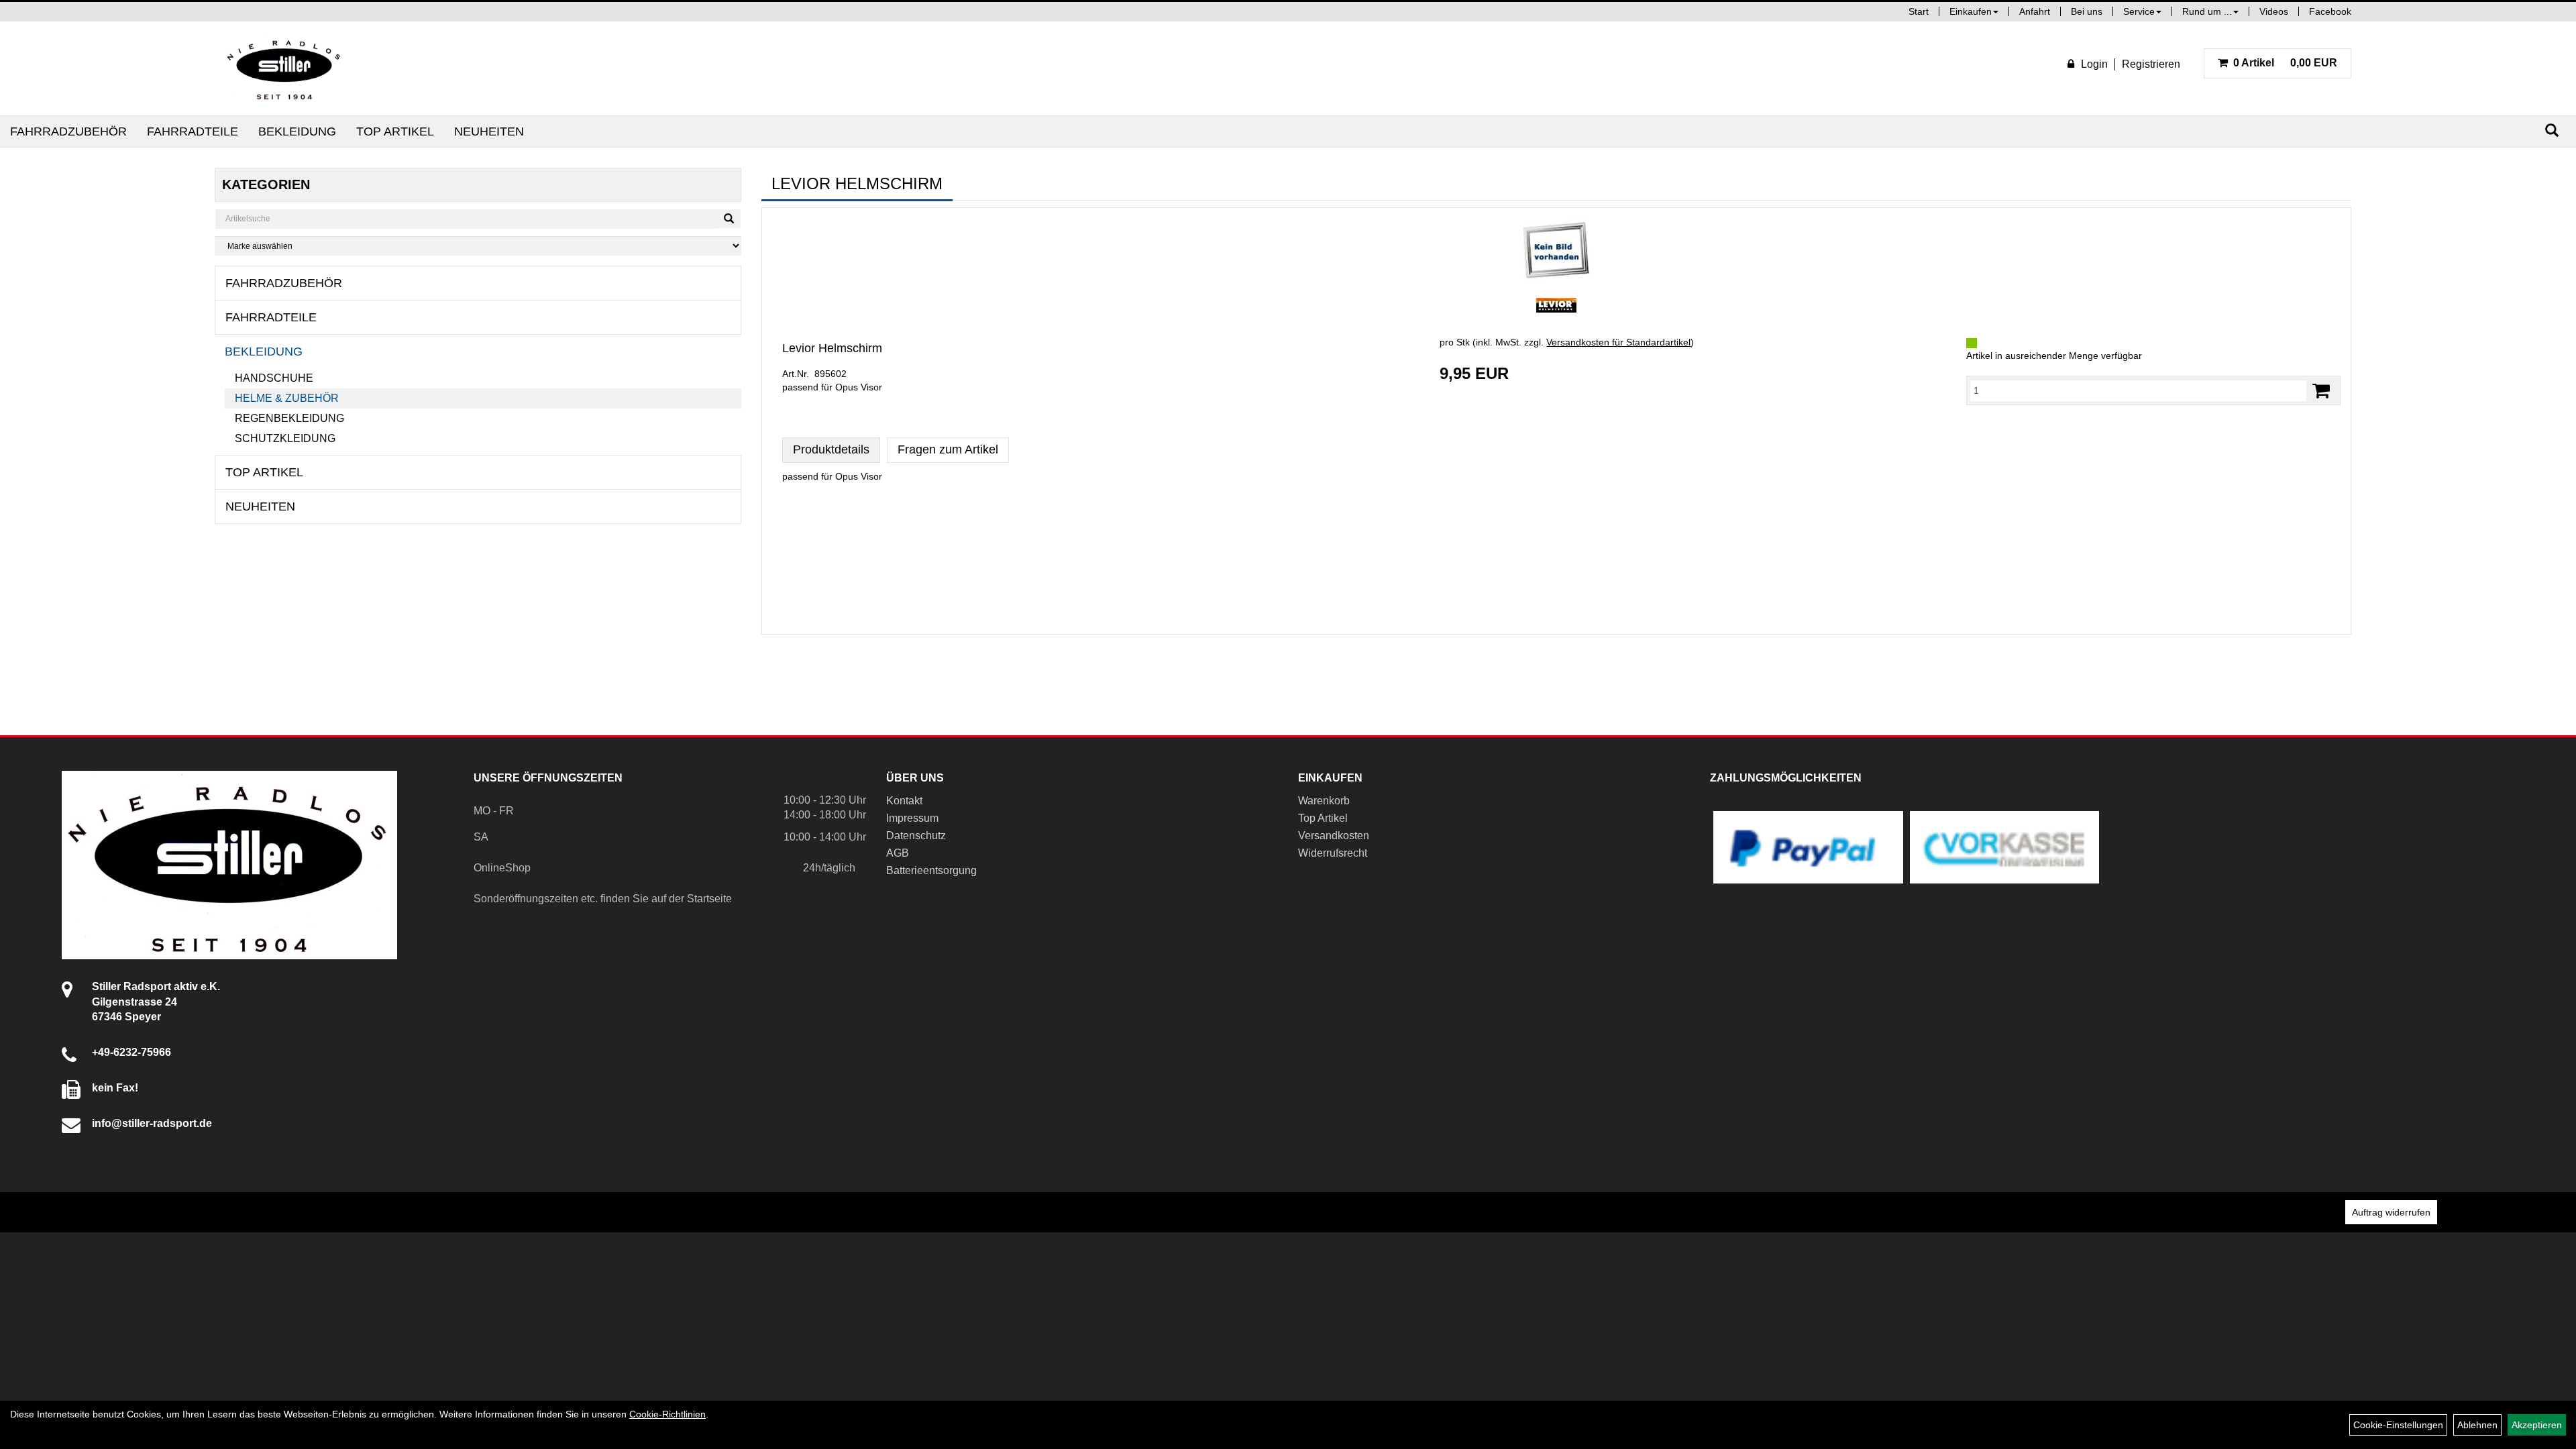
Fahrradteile (193, 131)
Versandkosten (1334, 836)
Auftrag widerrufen (2391, 1212)
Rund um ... (2207, 11)
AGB (898, 853)
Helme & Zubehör (287, 398)
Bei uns (2087, 11)
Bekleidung (297, 131)
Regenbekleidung (289, 418)
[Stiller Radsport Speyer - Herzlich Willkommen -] (284, 68)
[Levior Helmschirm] (1556, 251)
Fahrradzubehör (68, 131)
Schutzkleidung (285, 438)
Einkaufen (1971, 11)
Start (1919, 11)
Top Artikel (395, 131)
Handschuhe (274, 378)
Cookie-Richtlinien (667, 1414)
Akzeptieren (2537, 1425)
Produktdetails (831, 449)
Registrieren (2151, 64)
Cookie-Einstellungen (2398, 1425)
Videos (2274, 11)
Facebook (2330, 11)
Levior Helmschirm (832, 348)
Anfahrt (2035, 11)
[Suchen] (2552, 130)
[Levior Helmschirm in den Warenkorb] (2321, 391)
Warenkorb (1324, 801)
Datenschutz (916, 836)
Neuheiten (489, 131)
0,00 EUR (2285, 63)
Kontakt (904, 801)
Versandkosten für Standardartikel (1618, 342)
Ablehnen (2477, 1425)
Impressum (912, 818)
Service (2139, 11)
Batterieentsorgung (931, 870)
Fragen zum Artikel (948, 449)
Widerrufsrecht (1333, 853)
